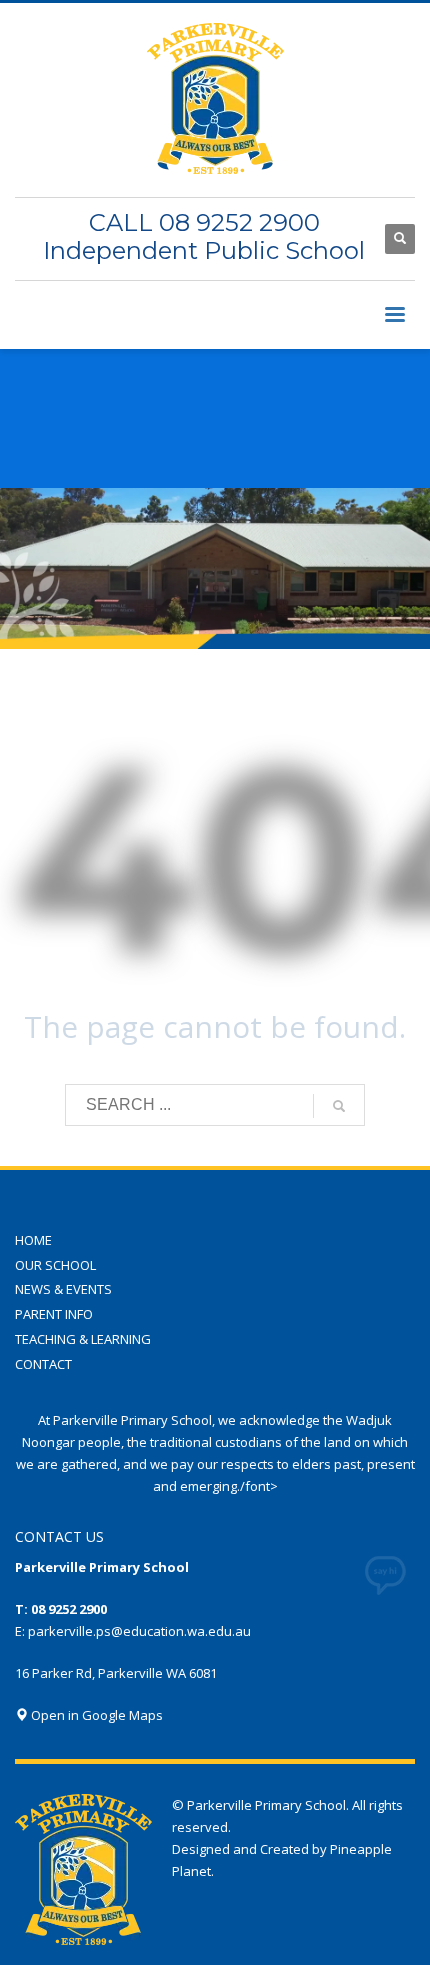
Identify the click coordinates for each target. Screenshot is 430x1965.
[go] (339, 1106)
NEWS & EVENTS (63, 1289)
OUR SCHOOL (55, 1265)
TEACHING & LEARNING (83, 1339)
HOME (33, 1240)
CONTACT (43, 1364)
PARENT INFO (54, 1314)
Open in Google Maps (95, 1715)
